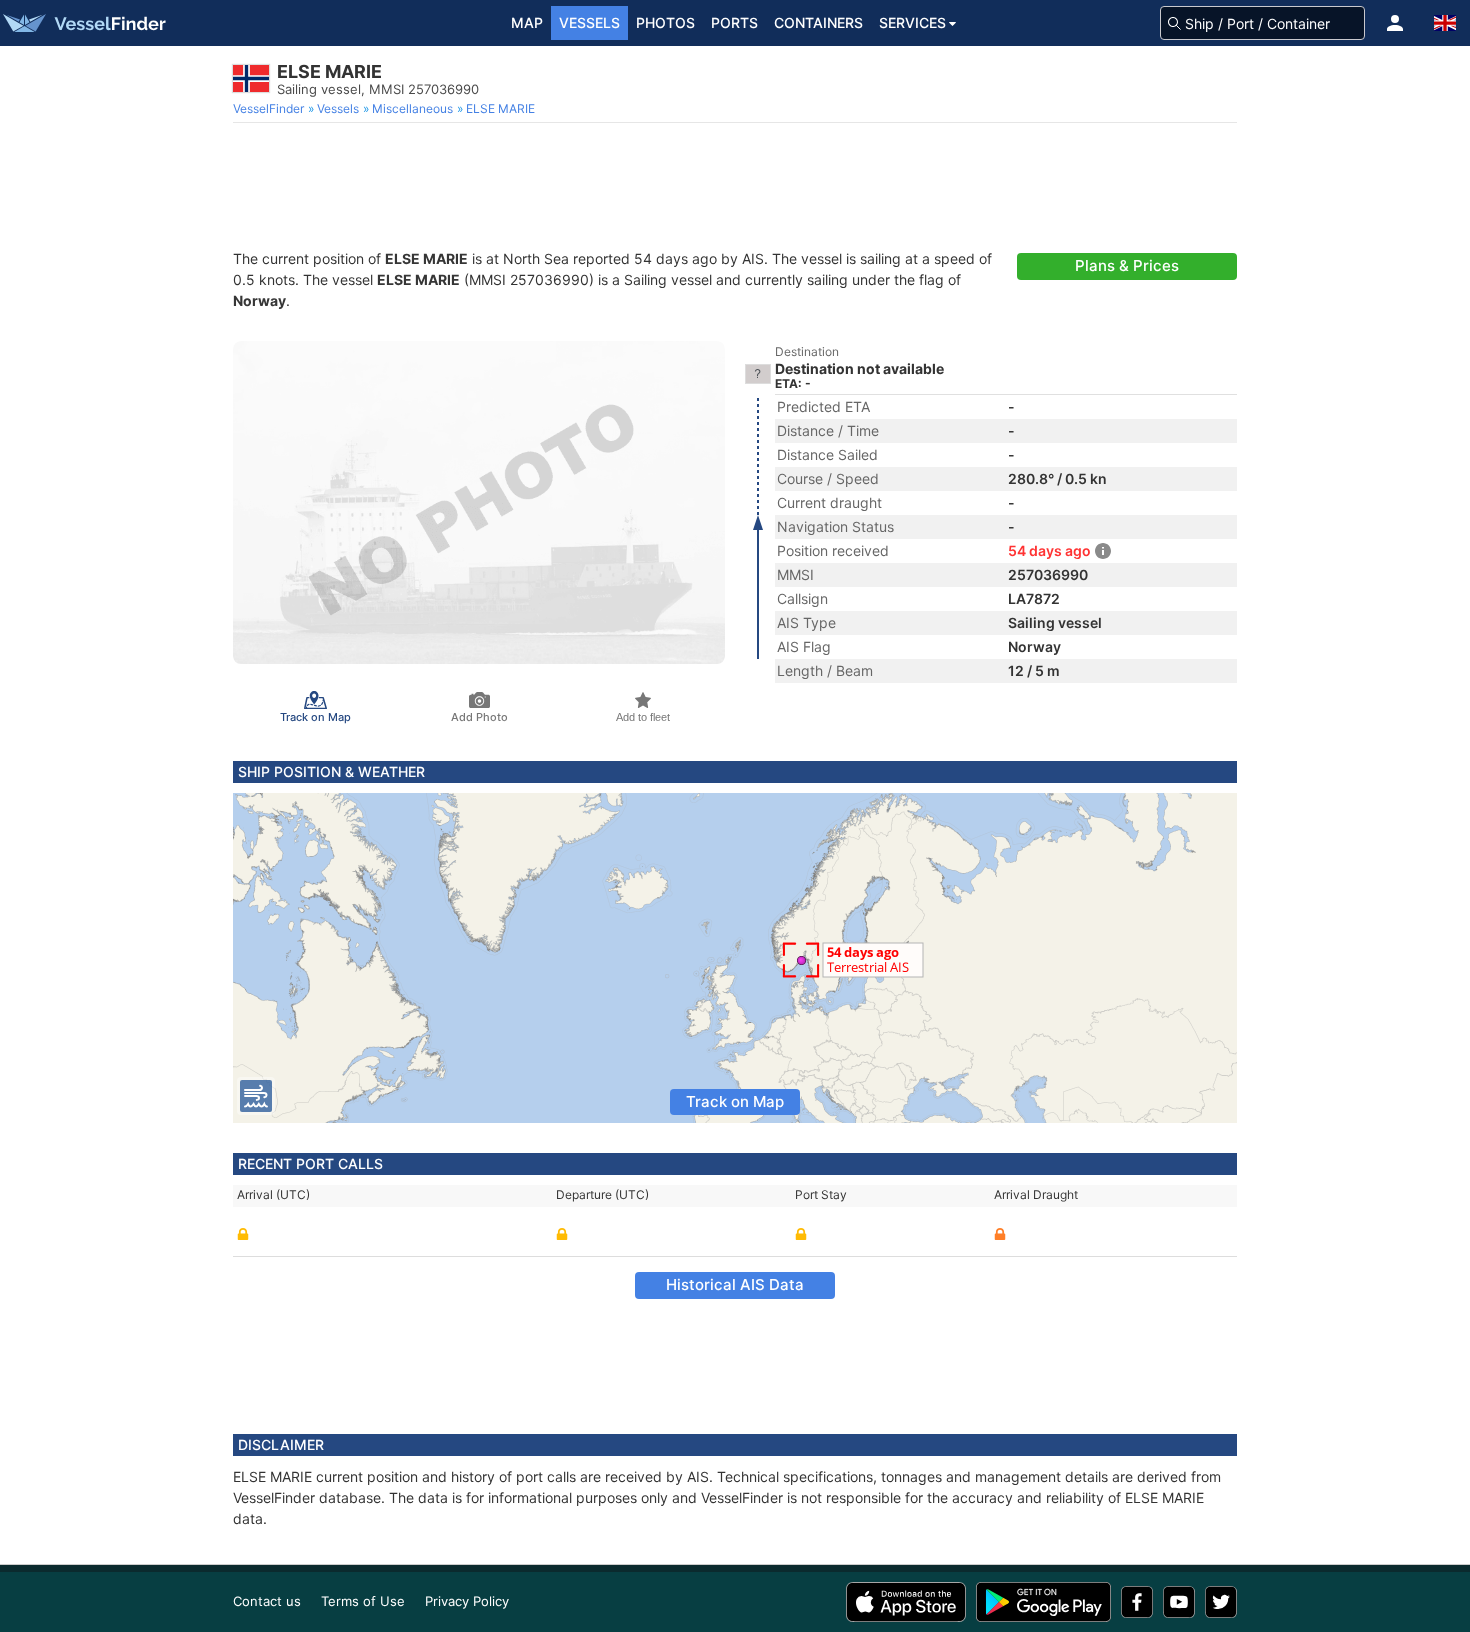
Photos (665, 22)
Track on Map (735, 1101)
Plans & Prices (1127, 265)
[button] (1395, 23)
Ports (734, 22)
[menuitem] (270, 109)
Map (527, 22)
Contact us (267, 1601)
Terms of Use (363, 1601)
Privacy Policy (467, 1601)
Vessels (589, 22)
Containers (818, 22)
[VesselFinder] (83, 23)
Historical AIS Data (735, 1284)
